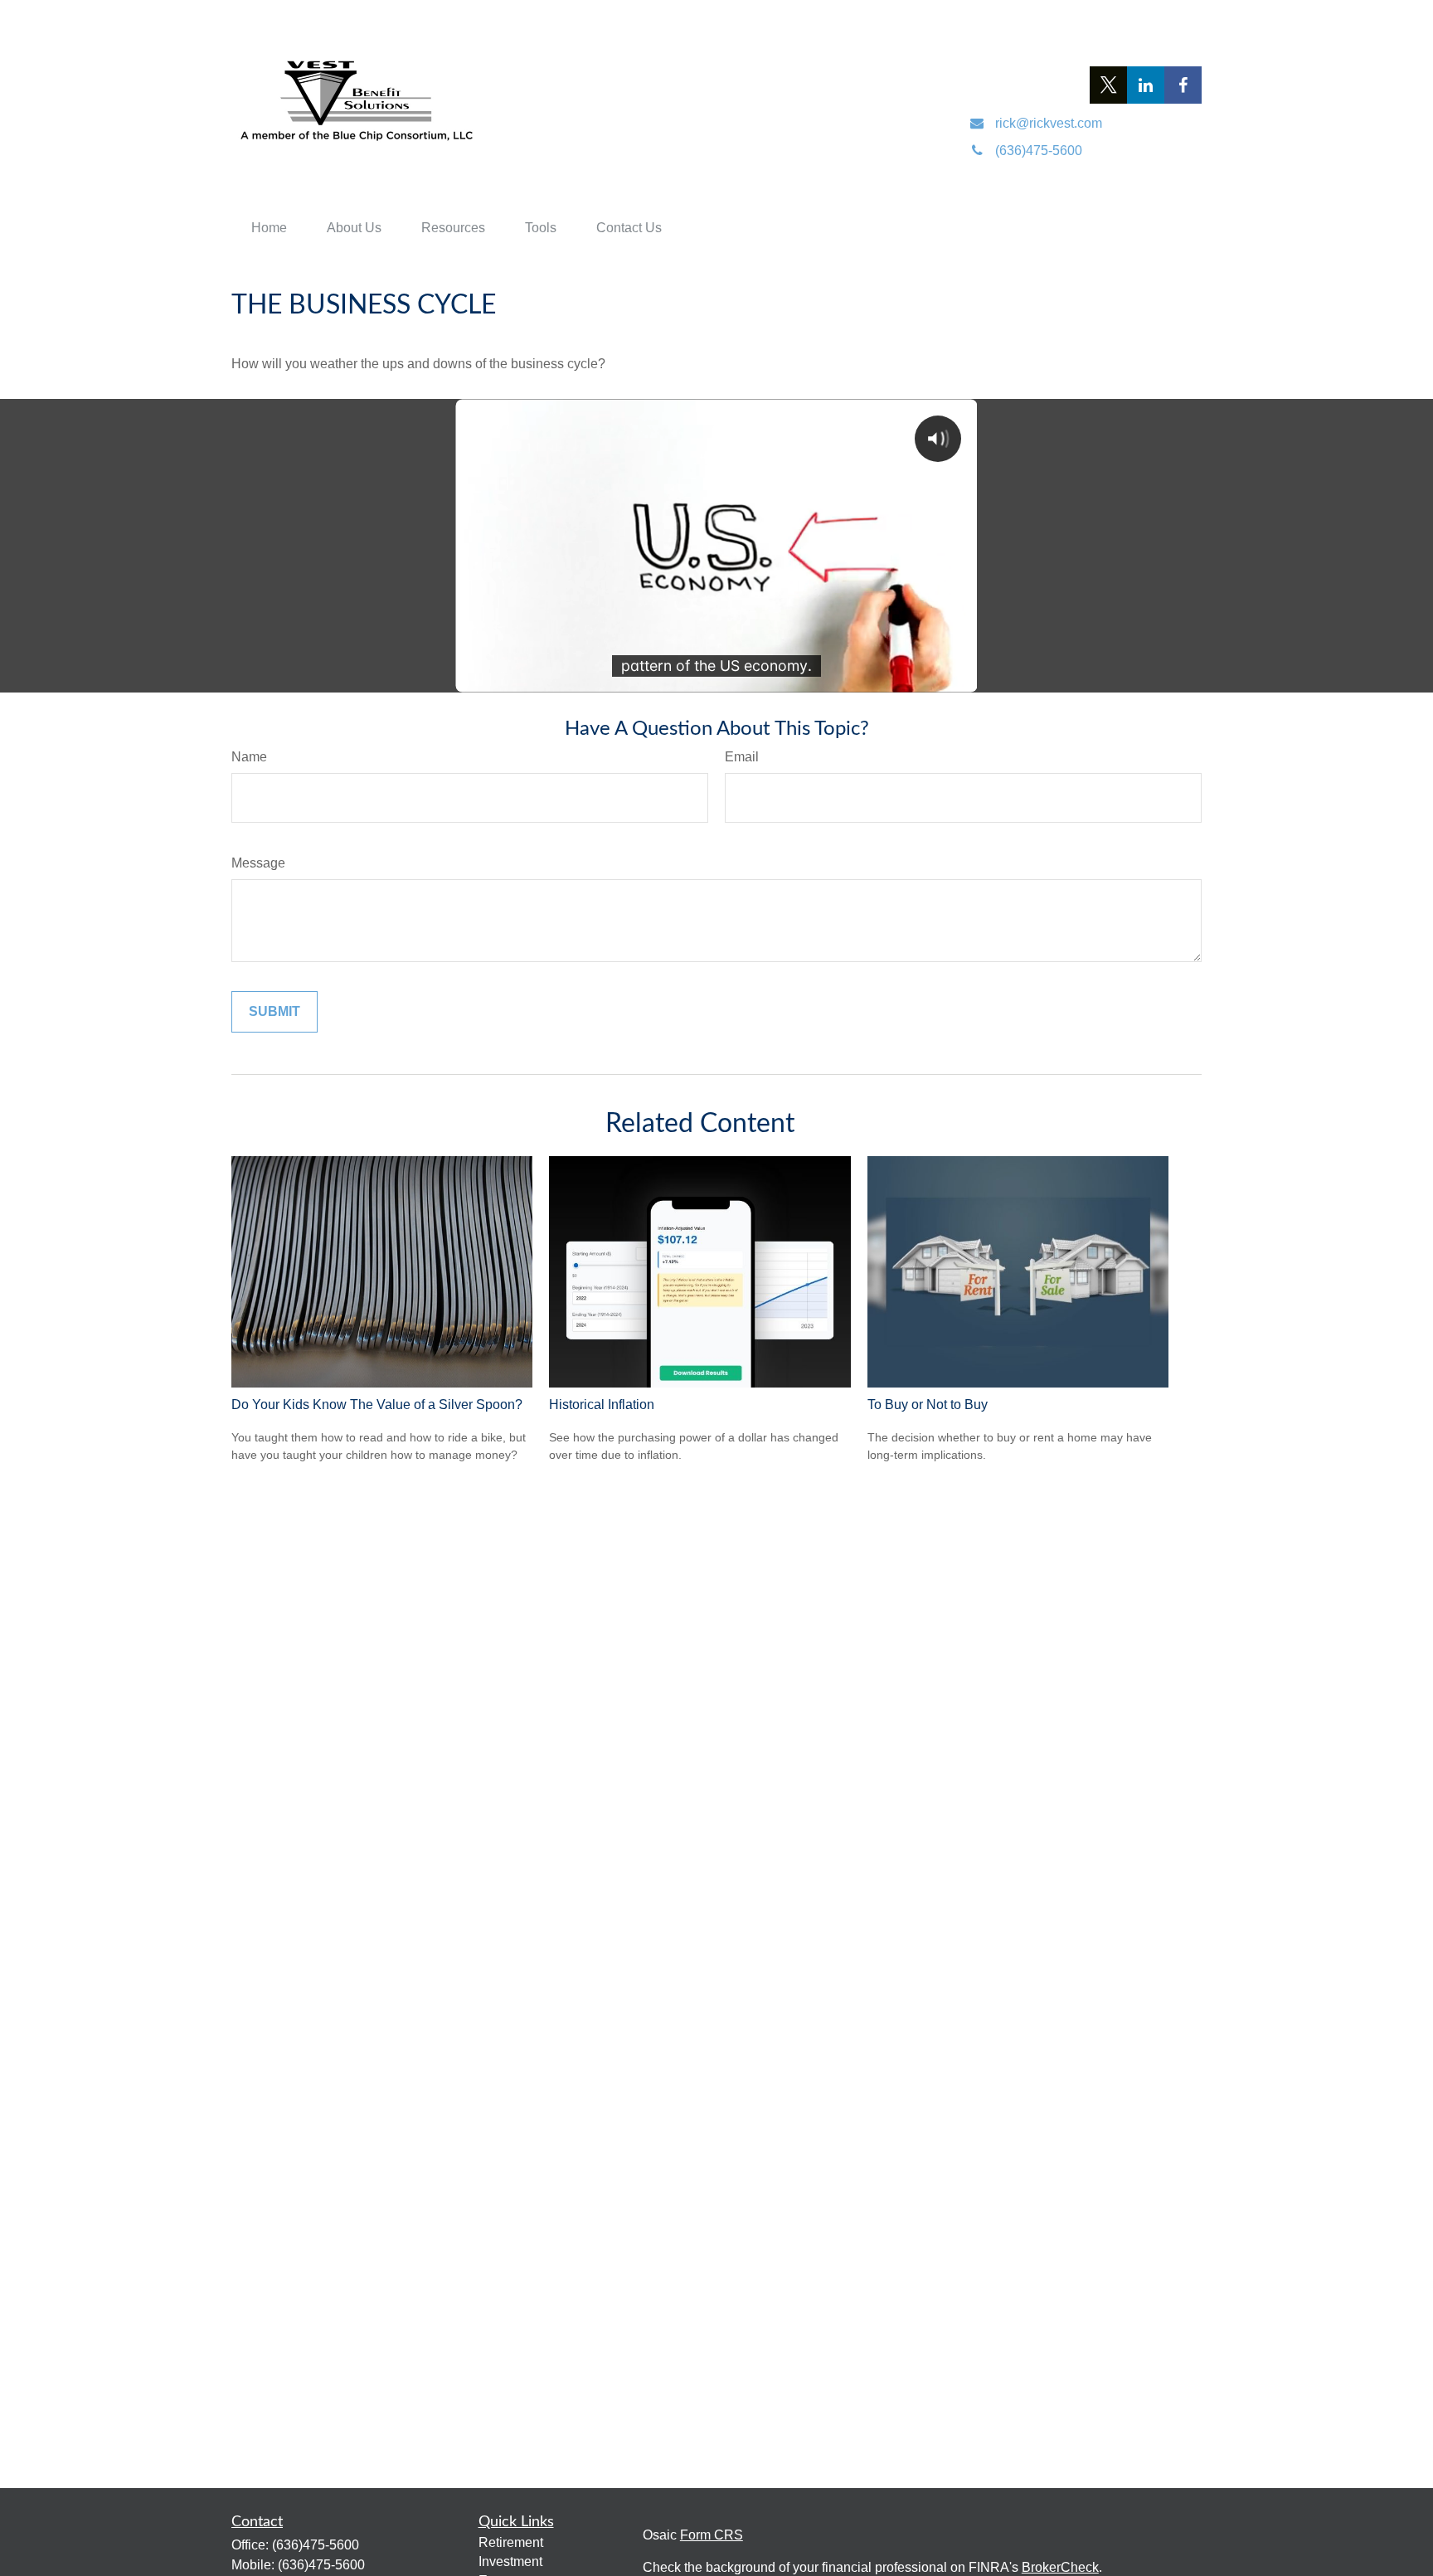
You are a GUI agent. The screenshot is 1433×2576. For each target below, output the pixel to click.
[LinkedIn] (1146, 85)
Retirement (511, 2542)
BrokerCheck (1060, 2567)
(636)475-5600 (316, 2545)
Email (742, 757)
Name (249, 757)
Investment (510, 2561)
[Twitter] (1108, 85)
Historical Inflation (602, 1405)
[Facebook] (1183, 85)
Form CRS (712, 2535)
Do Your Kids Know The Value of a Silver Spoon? (377, 1405)
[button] (269, 228)
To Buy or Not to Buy (928, 1405)
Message (258, 863)
